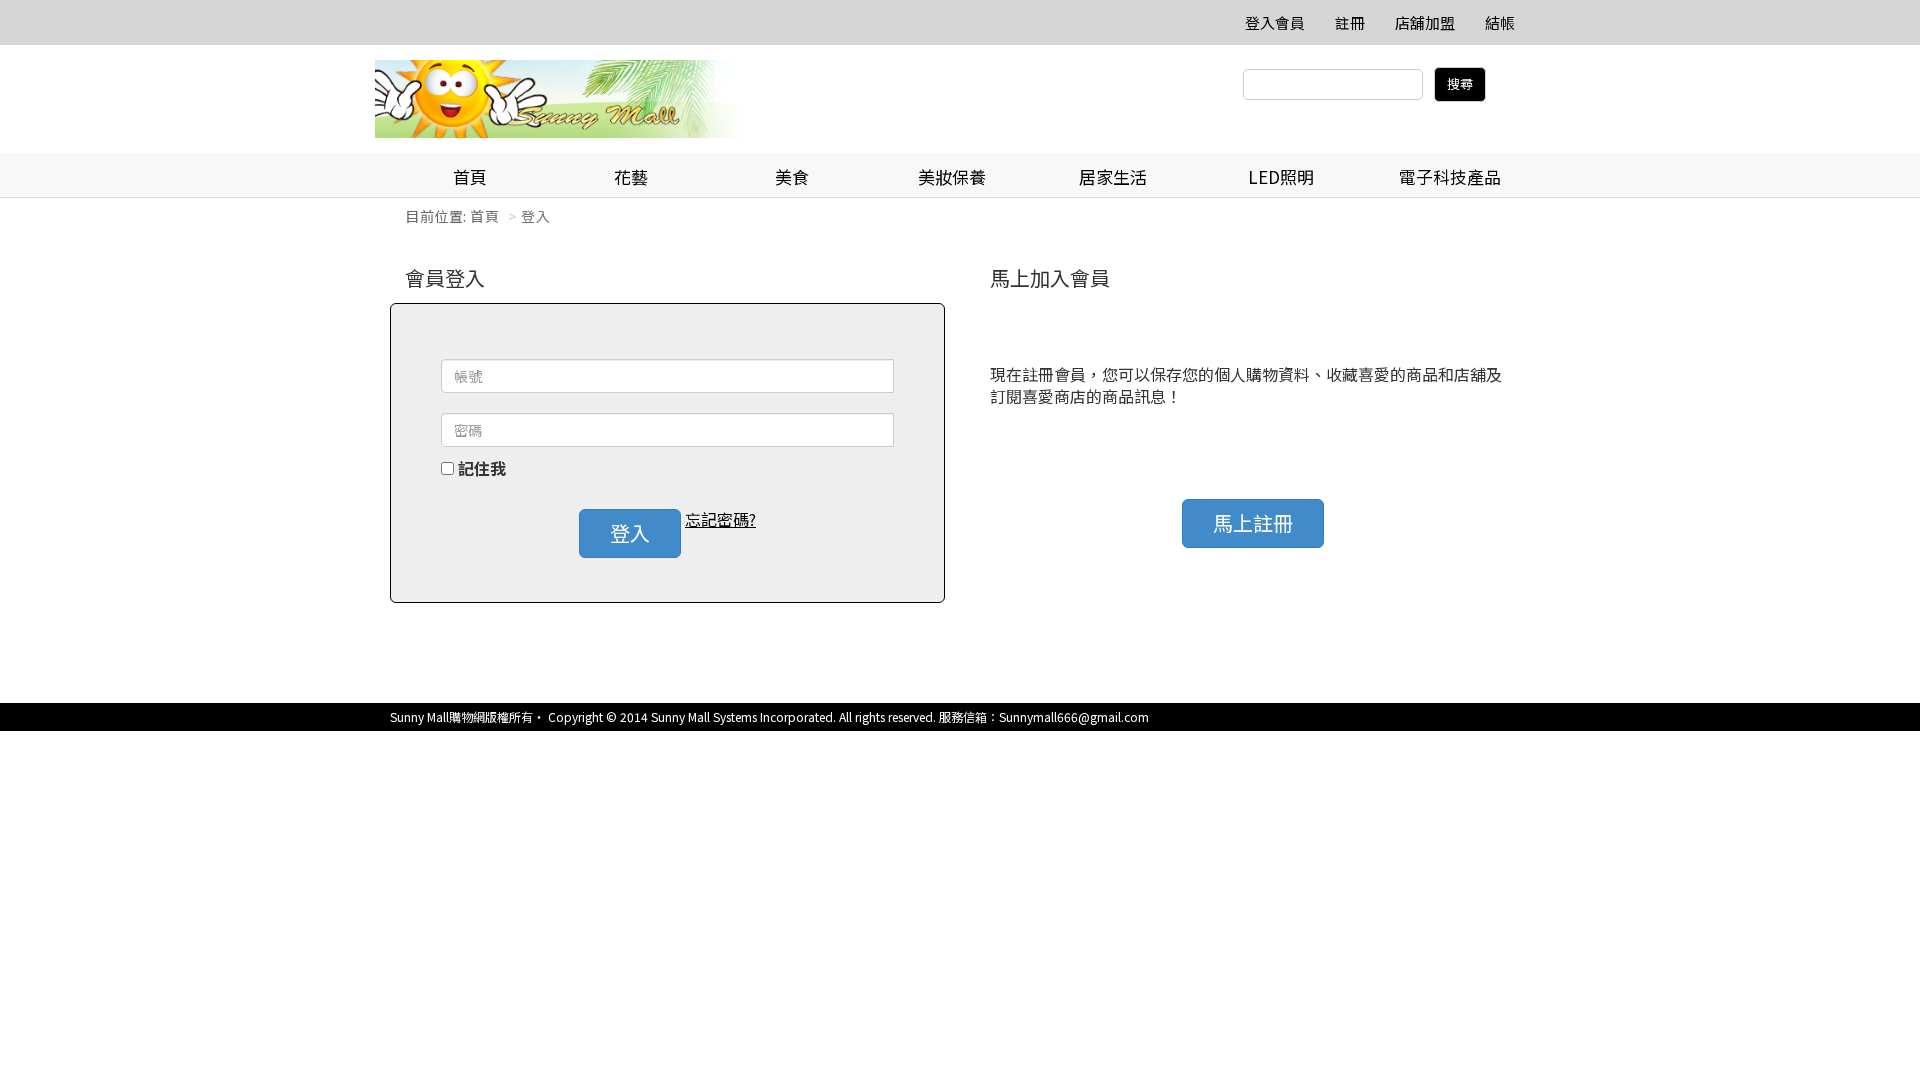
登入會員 (1275, 22)
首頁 (470, 176)
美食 (792, 176)
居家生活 (1113, 176)
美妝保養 (952, 176)
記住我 (482, 468)
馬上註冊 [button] (1253, 522)
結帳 (1500, 22)
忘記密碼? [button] (720, 519)
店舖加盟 (1425, 22)
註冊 (1350, 22)
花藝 (631, 176)
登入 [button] (630, 532)
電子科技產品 (1450, 176)
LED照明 (1281, 176)
